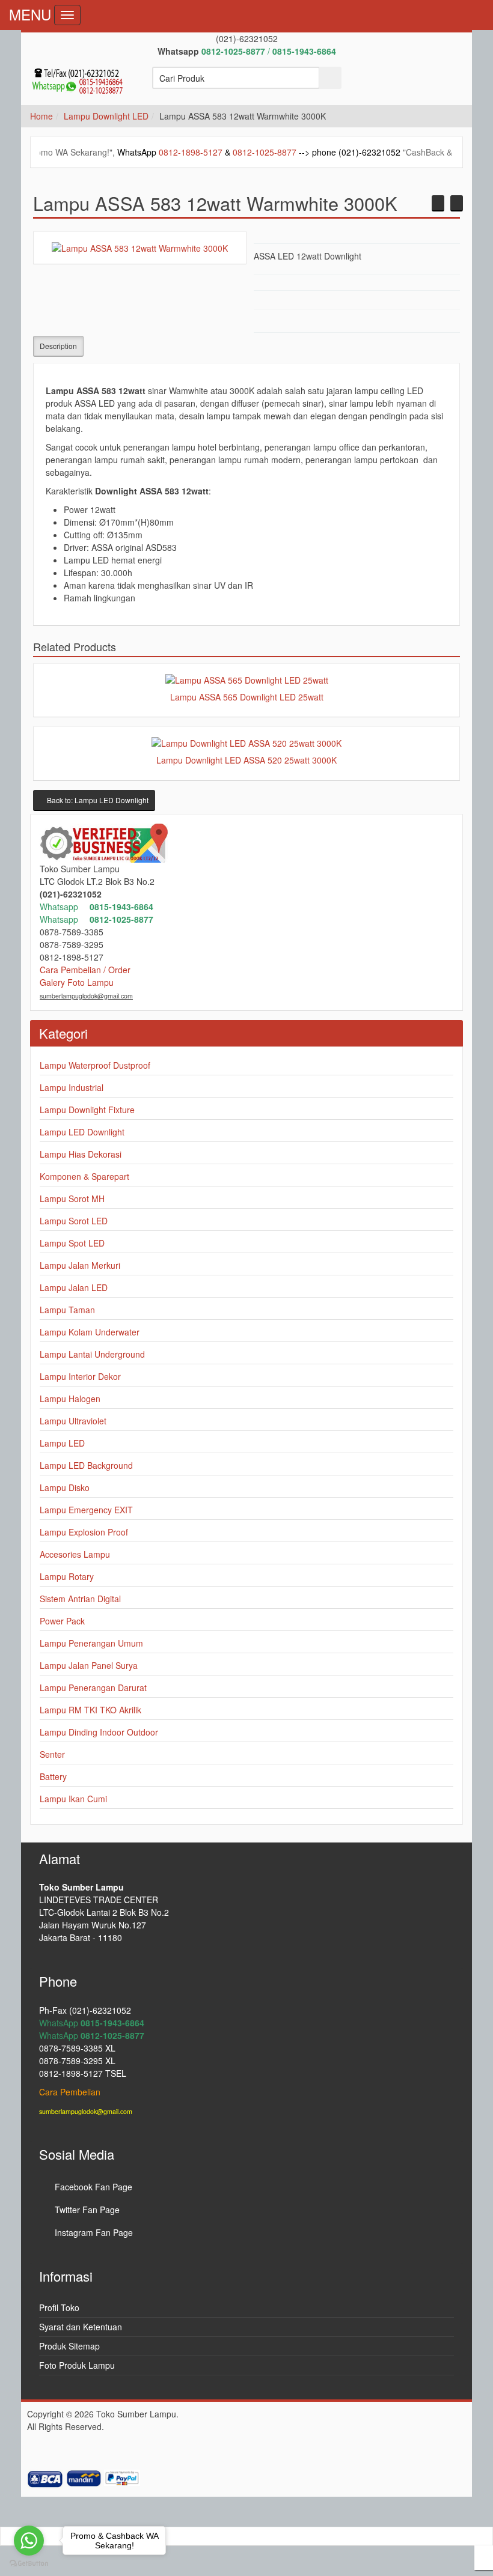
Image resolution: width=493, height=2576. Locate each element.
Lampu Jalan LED (74, 1287)
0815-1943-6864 (121, 907)
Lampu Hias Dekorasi (81, 1154)
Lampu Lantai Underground (92, 1354)
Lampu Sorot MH (72, 1198)
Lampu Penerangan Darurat (93, 1687)
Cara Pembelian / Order (85, 970)
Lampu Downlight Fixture (87, 1110)
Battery (53, 1776)
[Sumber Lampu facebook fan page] (384, 84)
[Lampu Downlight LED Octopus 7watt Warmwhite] (457, 203)
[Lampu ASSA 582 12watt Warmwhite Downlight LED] (438, 203)
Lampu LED (62, 1443)
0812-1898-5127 (138, 152)
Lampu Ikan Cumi (73, 1799)
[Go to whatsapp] (29, 2541)
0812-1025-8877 (212, 152)
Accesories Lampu (75, 1554)
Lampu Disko (65, 1487)
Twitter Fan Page (86, 2210)
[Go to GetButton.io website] (29, 2564)
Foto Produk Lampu (77, 2365)
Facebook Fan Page (92, 2187)
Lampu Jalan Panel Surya (89, 1665)
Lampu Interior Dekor (80, 1376)
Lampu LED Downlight (82, 1132)
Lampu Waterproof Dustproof (95, 1065)
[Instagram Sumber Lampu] (448, 84)
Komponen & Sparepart (84, 1176)
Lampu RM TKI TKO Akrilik (90, 1710)
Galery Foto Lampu (77, 982)
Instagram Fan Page (93, 2232)
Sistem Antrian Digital (80, 1599)
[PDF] (432, 322)
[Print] (448, 322)
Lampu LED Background (86, 1465)
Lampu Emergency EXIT (86, 1510)
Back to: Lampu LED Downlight (97, 800)
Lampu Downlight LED (106, 116)
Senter (52, 1754)
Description (58, 346)
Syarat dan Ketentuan (81, 2327)
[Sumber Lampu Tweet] (416, 84)
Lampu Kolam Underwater (90, 1332)
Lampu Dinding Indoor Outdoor (99, 1732)
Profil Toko (59, 2307)
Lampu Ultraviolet (73, 1421)
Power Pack (62, 1621)
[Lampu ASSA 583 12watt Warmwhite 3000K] (140, 247)
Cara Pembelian (70, 2092)
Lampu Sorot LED (74, 1221)
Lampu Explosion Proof (84, 1532)
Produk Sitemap (69, 2346)
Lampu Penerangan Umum (91, 1643)
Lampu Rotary (67, 1576)
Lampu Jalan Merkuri (80, 1265)
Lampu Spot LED (72, 1243)
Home (41, 116)
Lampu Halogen (70, 1399)
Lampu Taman (67, 1310)
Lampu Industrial (72, 1087)
